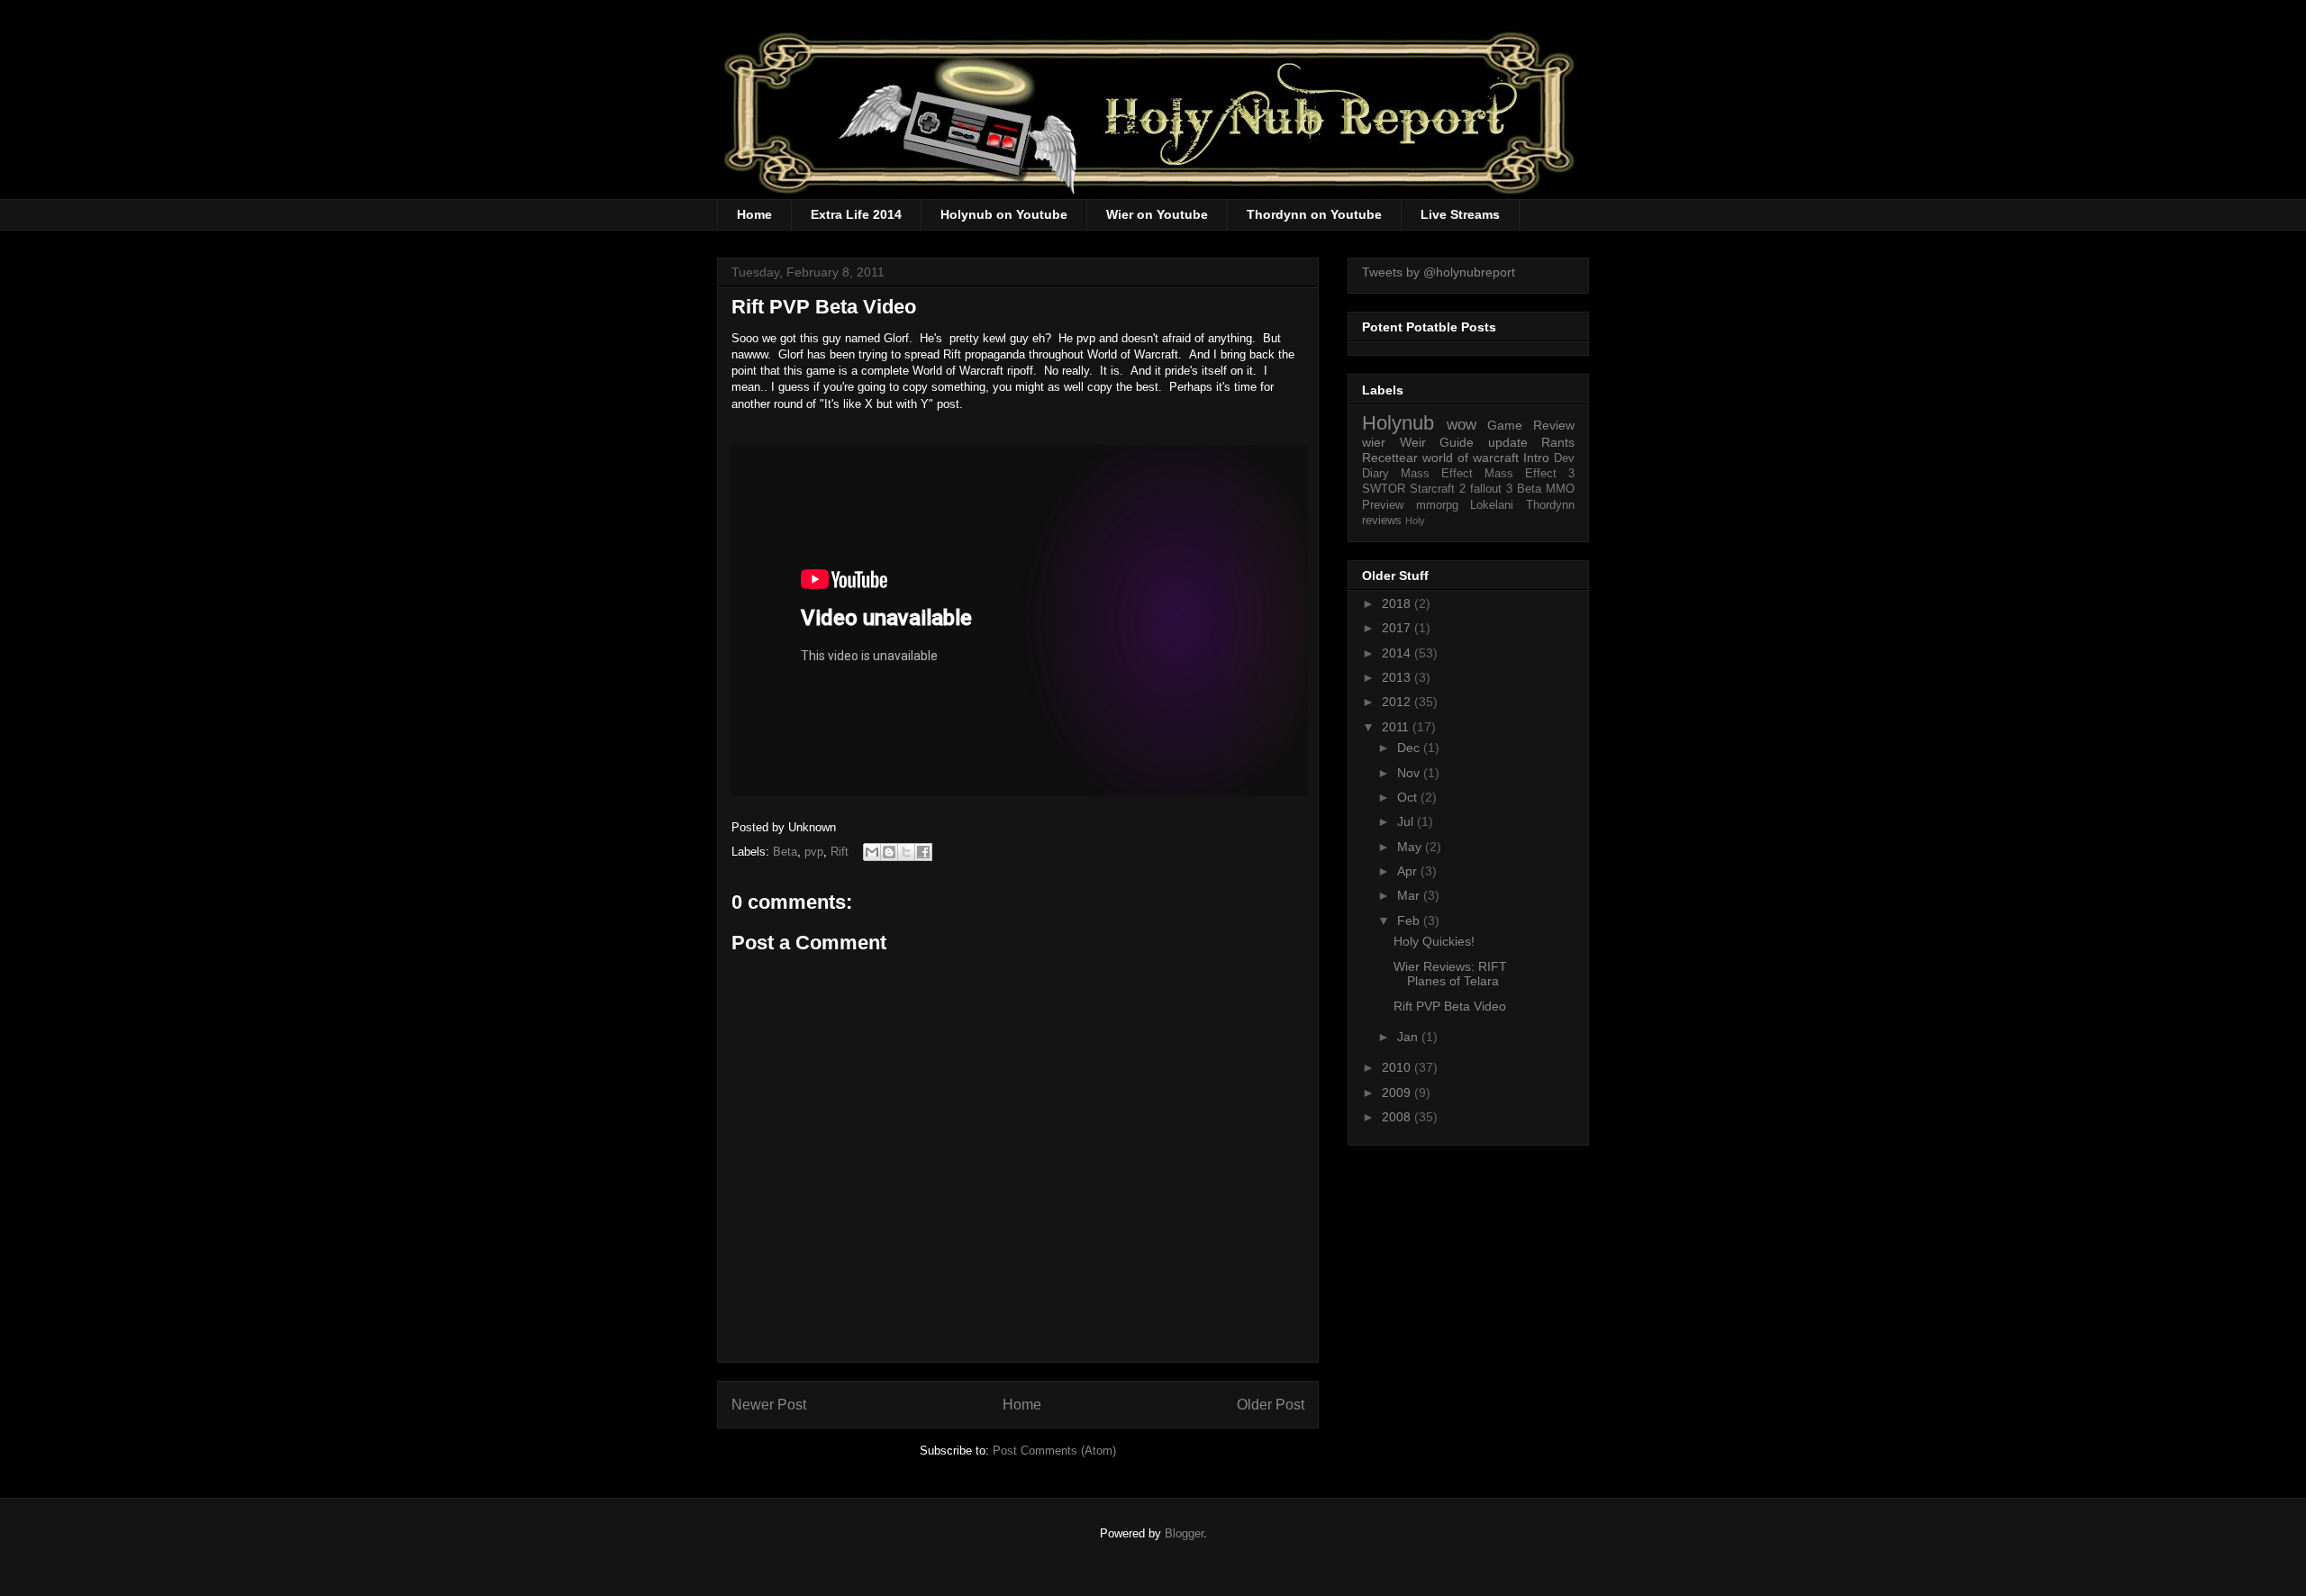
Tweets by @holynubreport (1439, 272)
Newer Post (769, 1405)
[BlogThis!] (889, 852)
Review (1554, 425)
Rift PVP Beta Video (1450, 1006)
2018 (1398, 603)
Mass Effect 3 (1530, 474)
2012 (1398, 702)
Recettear (1390, 458)
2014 (1398, 653)
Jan (1409, 1037)
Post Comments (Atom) (1054, 1451)
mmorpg (1437, 505)
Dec (1410, 748)
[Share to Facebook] (923, 852)
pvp (814, 852)
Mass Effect (1437, 474)
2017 (1398, 628)
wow (1462, 425)
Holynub (1398, 423)
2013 (1398, 677)
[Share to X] (906, 852)
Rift (840, 852)
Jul (1407, 821)
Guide (1457, 442)
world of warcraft (1471, 458)
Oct (1409, 797)
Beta (785, 852)
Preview (1383, 505)
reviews (1382, 521)
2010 (1398, 1067)
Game (1505, 425)
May (1411, 847)
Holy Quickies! (1434, 941)
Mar (1410, 895)
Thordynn (1550, 505)
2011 (1397, 727)
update (1508, 442)
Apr (1409, 871)
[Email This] (872, 852)
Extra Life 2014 (856, 214)
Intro (1536, 458)
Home (754, 214)
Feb (1410, 920)
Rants (1558, 442)
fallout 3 (1491, 489)
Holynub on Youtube (1004, 214)
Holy (1415, 521)
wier (1374, 442)
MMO (1560, 489)
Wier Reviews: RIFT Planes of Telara (1450, 974)
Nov (1410, 773)
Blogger (1184, 1533)
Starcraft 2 (1438, 489)
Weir (1413, 442)
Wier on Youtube (1157, 214)
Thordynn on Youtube (1314, 214)
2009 (1398, 1093)
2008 (1398, 1117)
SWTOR (1384, 489)
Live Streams (1460, 214)
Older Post (1271, 1405)
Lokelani (1492, 505)
